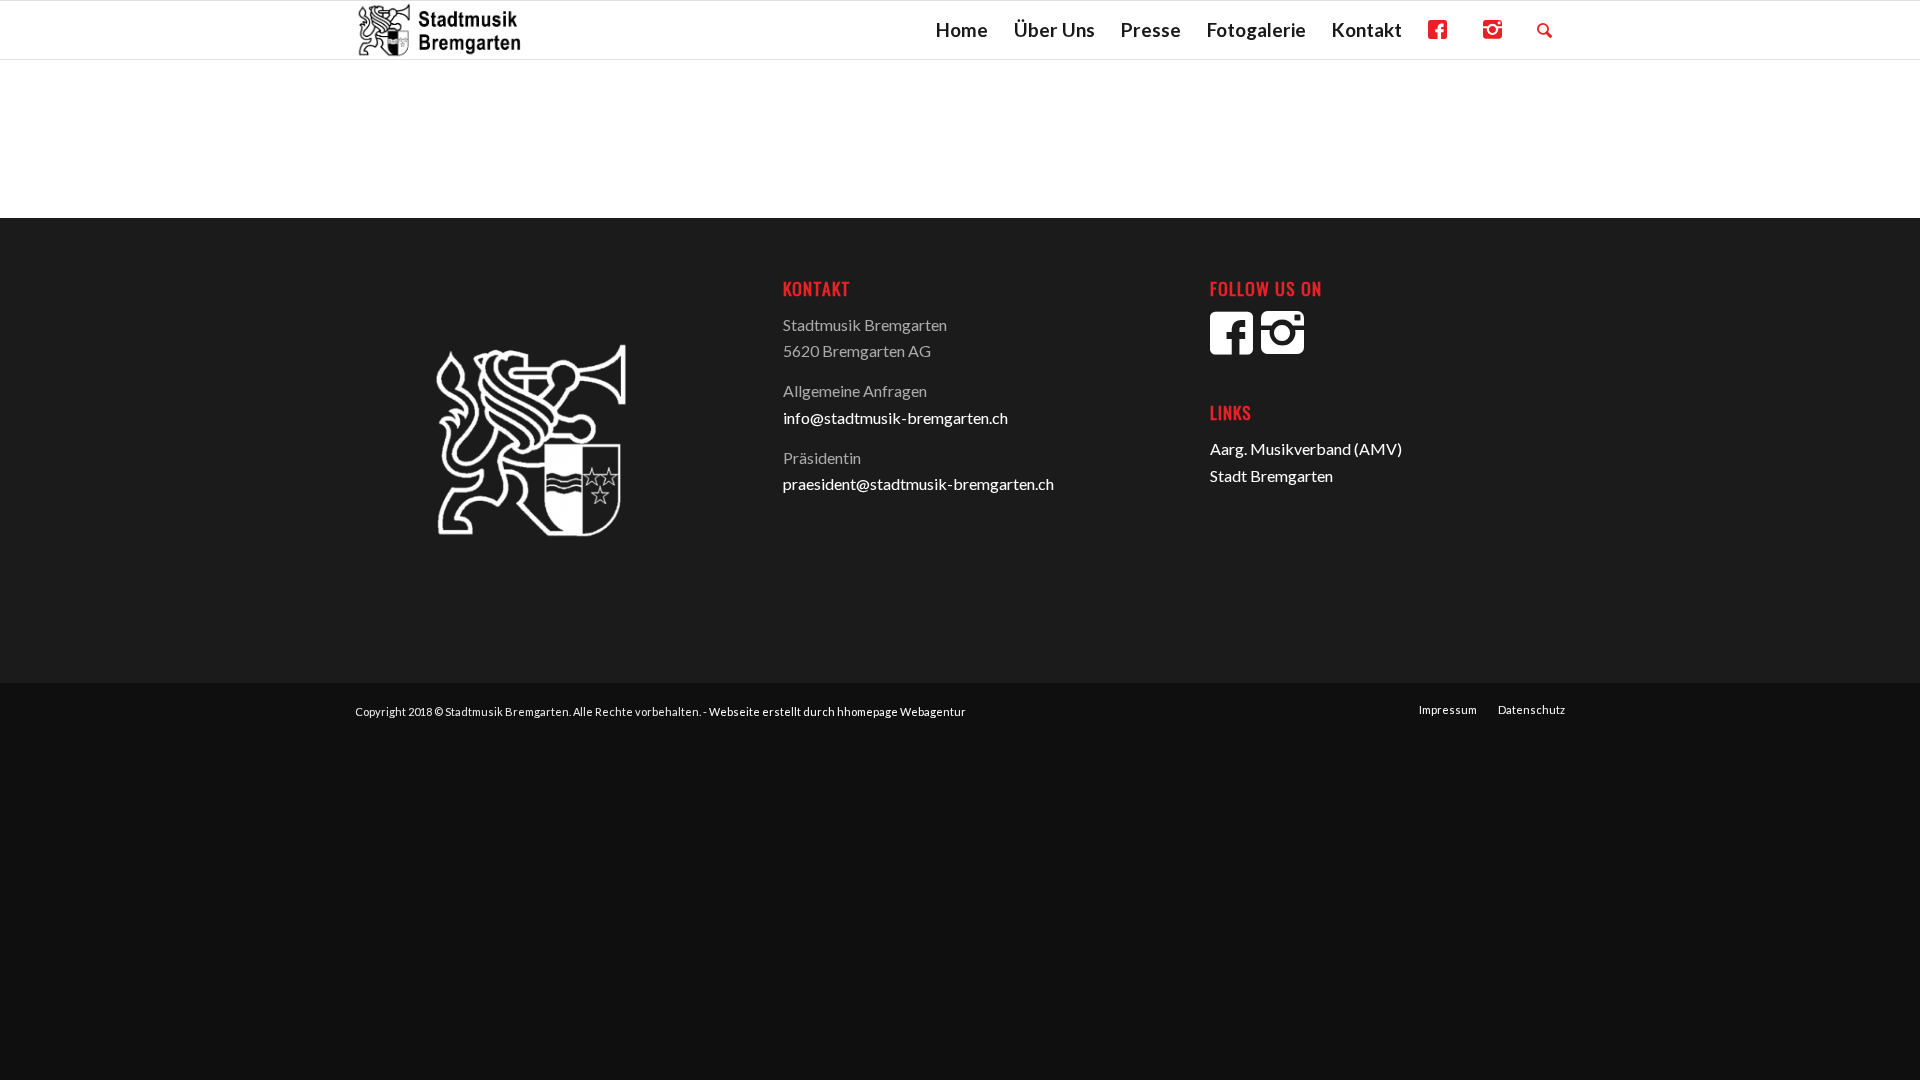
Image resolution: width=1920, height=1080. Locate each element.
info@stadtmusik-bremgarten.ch (895, 417)
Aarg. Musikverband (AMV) (1306, 448)
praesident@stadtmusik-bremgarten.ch (918, 483)
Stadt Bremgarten (1271, 475)
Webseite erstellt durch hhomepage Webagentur (837, 711)
